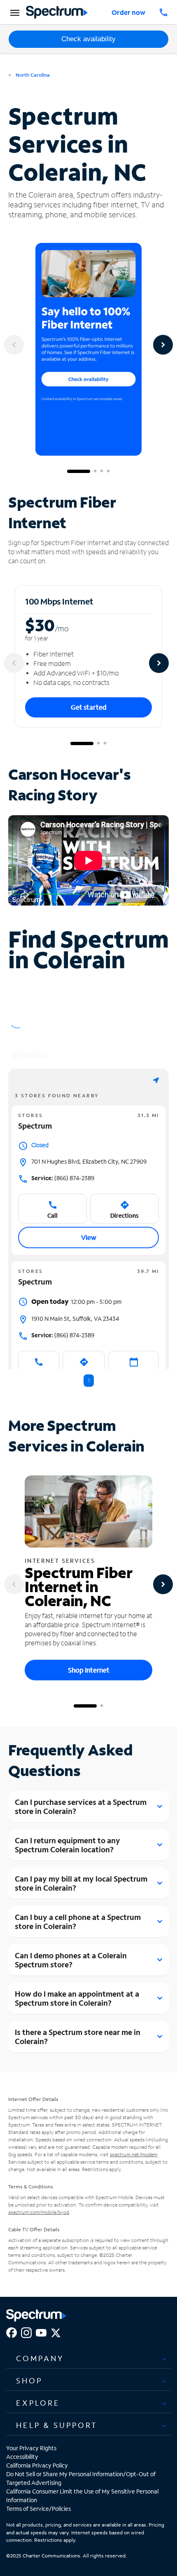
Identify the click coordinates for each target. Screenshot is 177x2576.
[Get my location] (156, 1080)
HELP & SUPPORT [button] (57, 2425)
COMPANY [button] (40, 2358)
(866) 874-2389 (63, 1178)
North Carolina (32, 75)
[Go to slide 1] (79, 471)
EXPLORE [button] (38, 2403)
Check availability (88, 39)
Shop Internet (89, 1670)
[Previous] (14, 345)
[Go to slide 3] (102, 471)
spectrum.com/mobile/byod (39, 2212)
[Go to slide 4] (108, 471)
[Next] (163, 345)
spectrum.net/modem (134, 2154)
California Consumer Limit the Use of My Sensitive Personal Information (82, 2496)
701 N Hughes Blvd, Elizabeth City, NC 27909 (89, 1161)
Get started (89, 707)
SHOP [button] (29, 2381)
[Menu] (14, 12)
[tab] (88, 2358)
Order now (128, 12)
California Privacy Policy (37, 2465)
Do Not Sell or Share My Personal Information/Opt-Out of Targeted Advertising (81, 2478)
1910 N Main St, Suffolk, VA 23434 (75, 1319)
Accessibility (22, 2457)
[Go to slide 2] (95, 471)
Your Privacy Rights (31, 2448)
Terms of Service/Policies (38, 2509)
